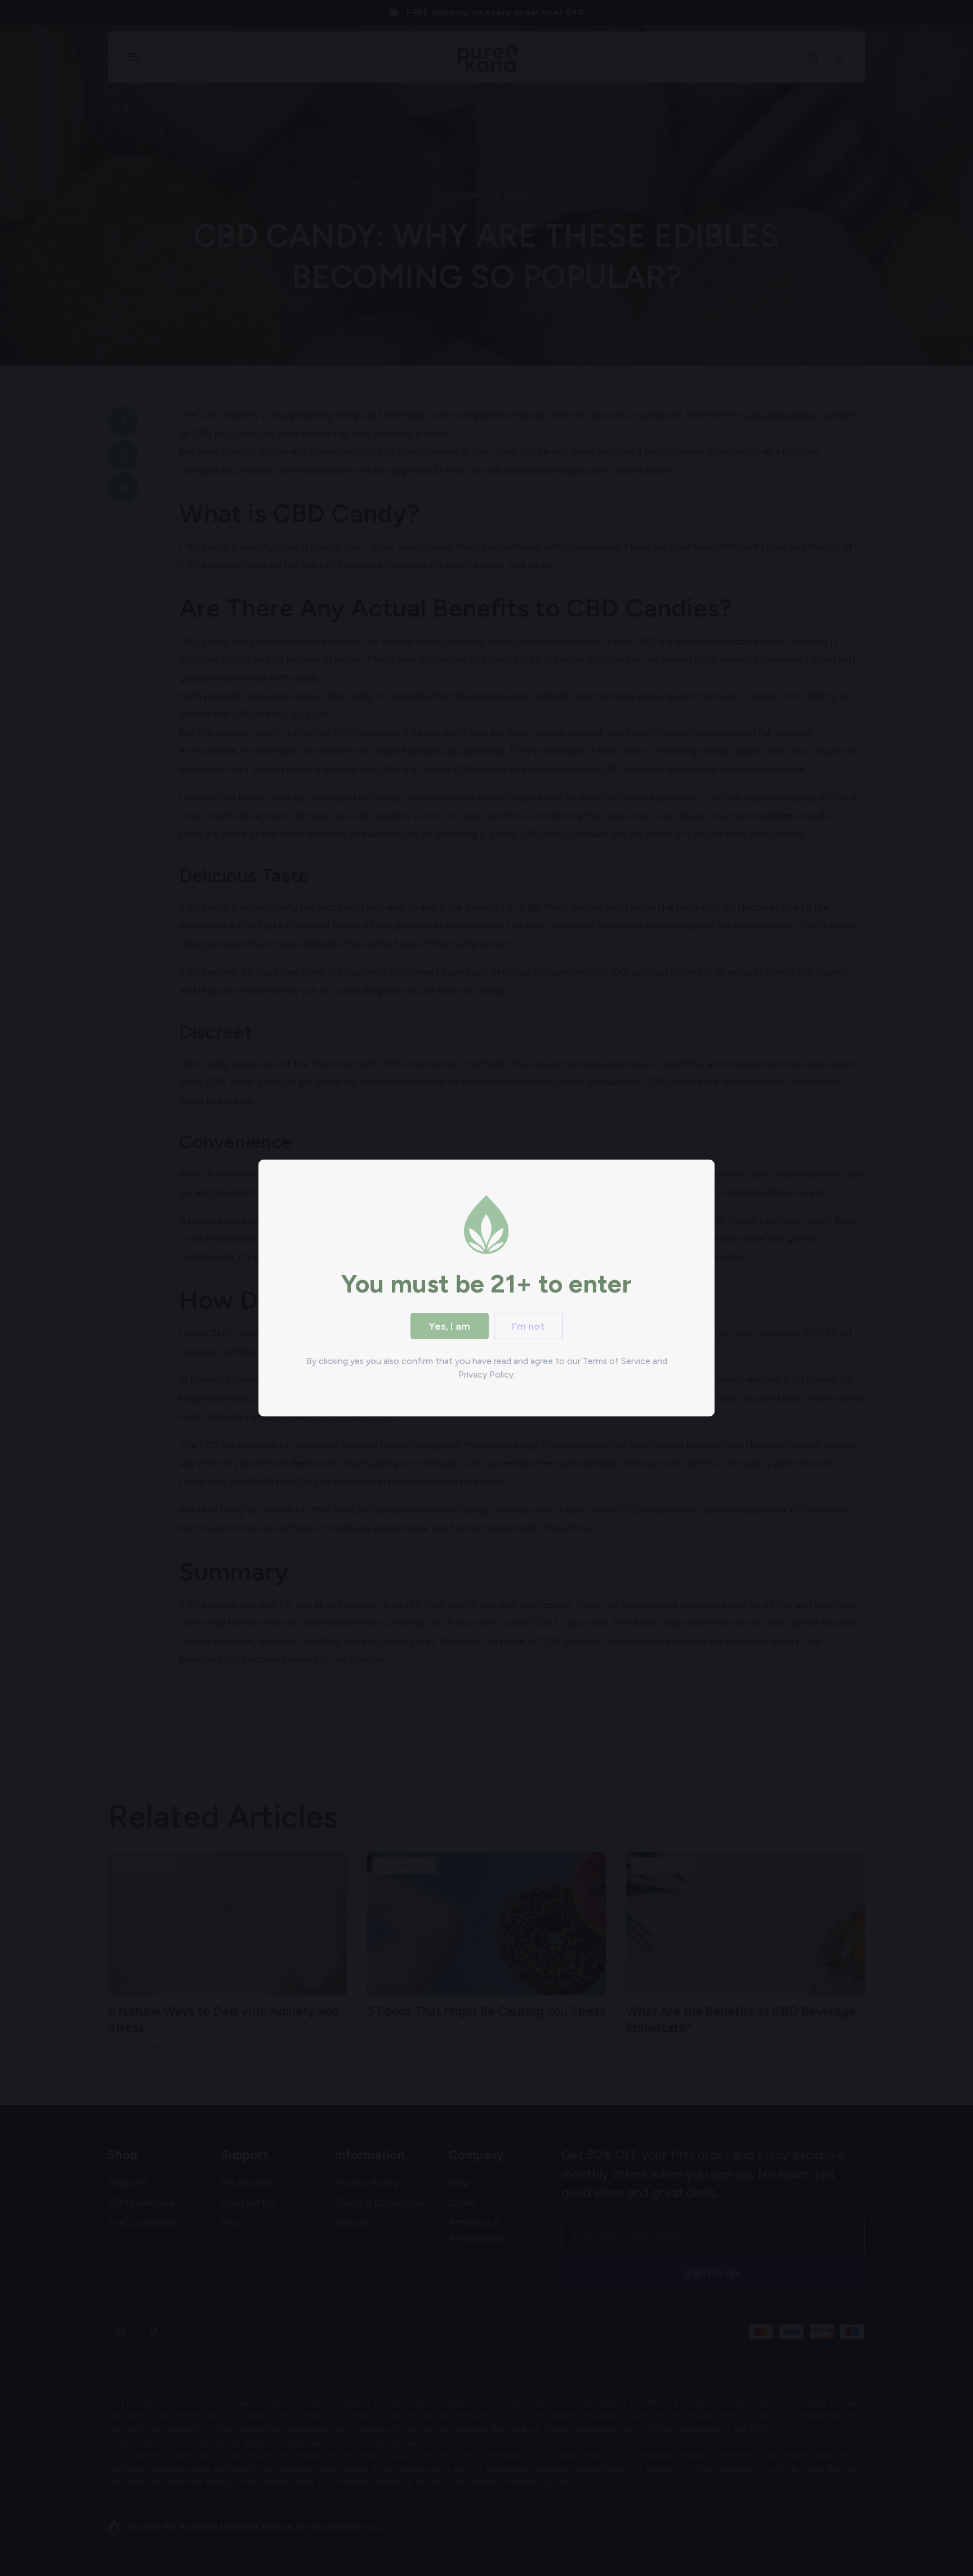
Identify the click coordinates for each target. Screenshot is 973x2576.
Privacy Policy (486, 1374)
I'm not (528, 1326)
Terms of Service (617, 1361)
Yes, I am (449, 1326)
